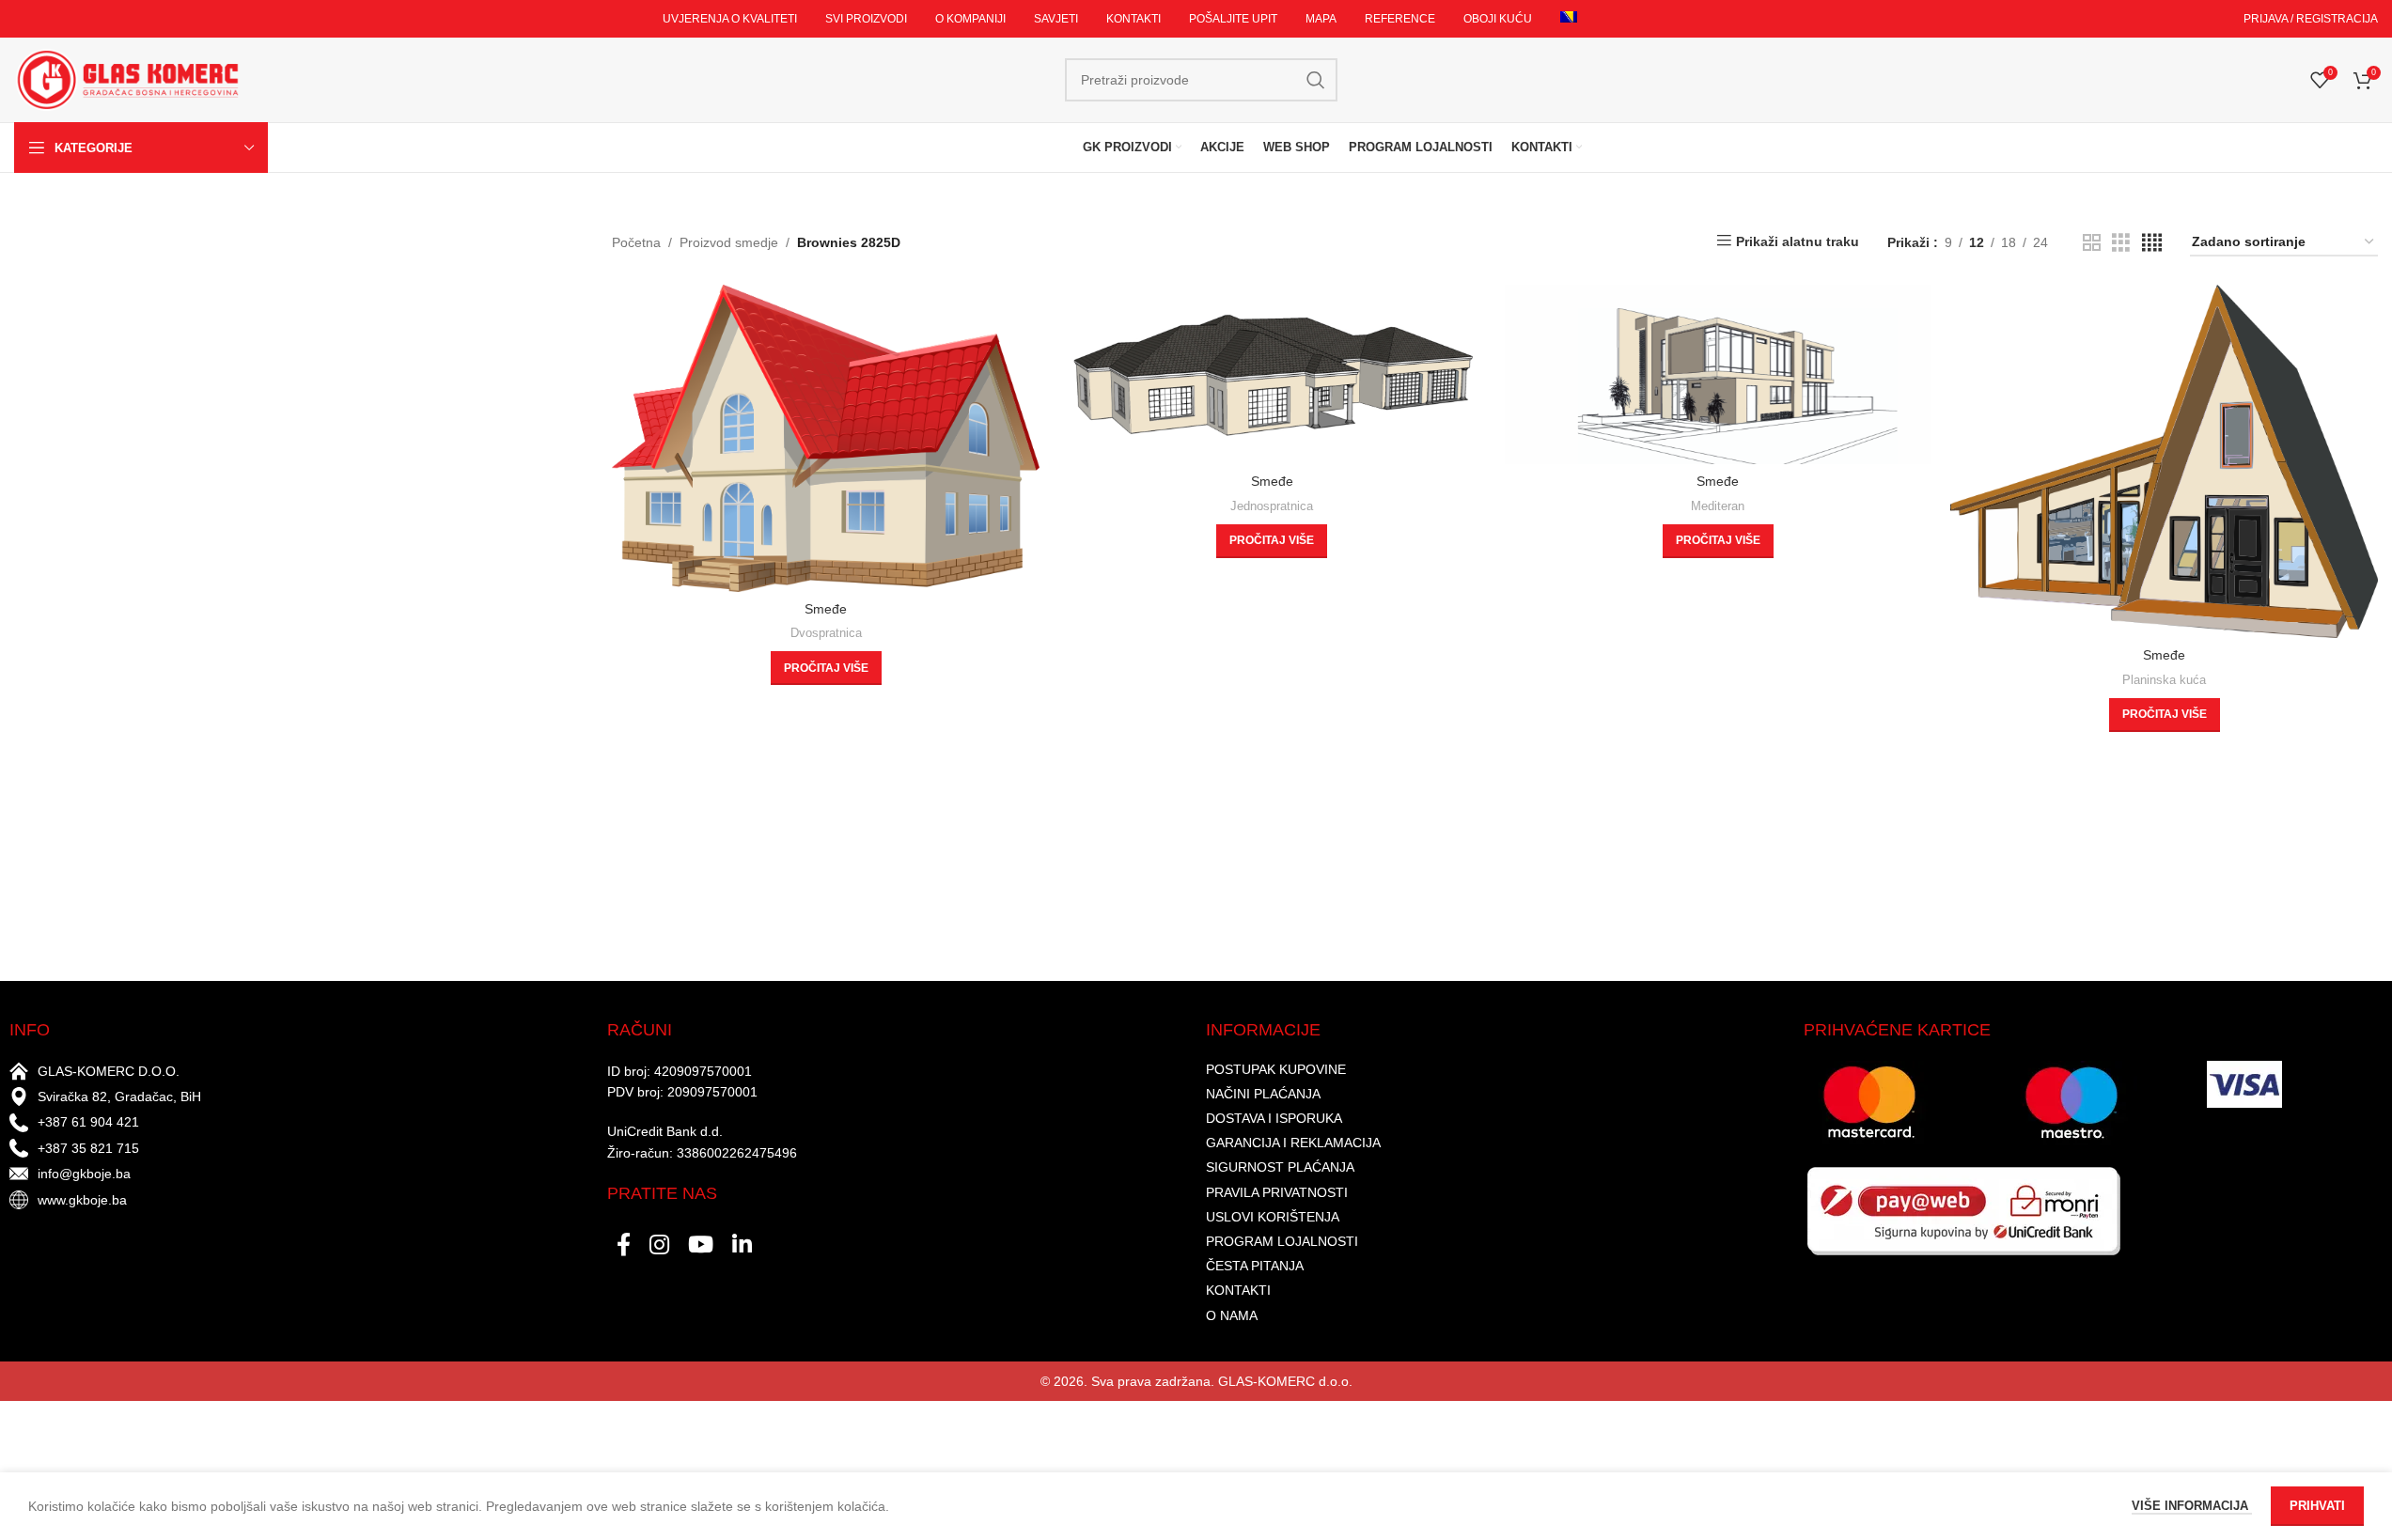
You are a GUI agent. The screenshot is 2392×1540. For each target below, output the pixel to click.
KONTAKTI (1238, 1290)
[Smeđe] (826, 438)
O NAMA (1232, 1315)
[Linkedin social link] (742, 1246)
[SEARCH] (1316, 80)
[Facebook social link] (624, 1246)
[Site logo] (127, 79)
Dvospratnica (826, 633)
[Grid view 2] (2092, 243)
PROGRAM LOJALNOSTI (1282, 1241)
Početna (636, 242)
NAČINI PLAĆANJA (1263, 1094)
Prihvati (2317, 1506)
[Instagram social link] (659, 1246)
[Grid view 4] (2152, 243)
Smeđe (826, 609)
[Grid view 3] (2121, 243)
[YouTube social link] (701, 1246)
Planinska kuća (2164, 680)
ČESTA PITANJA (1255, 1266)
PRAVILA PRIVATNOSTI (1277, 1192)
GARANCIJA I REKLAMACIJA (1293, 1143)
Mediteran (1718, 506)
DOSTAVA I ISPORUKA (1274, 1118)
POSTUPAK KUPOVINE (1276, 1069)
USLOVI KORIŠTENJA (1273, 1217)
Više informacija (2192, 1506)
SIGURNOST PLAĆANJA (1280, 1167)
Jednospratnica (1272, 506)
